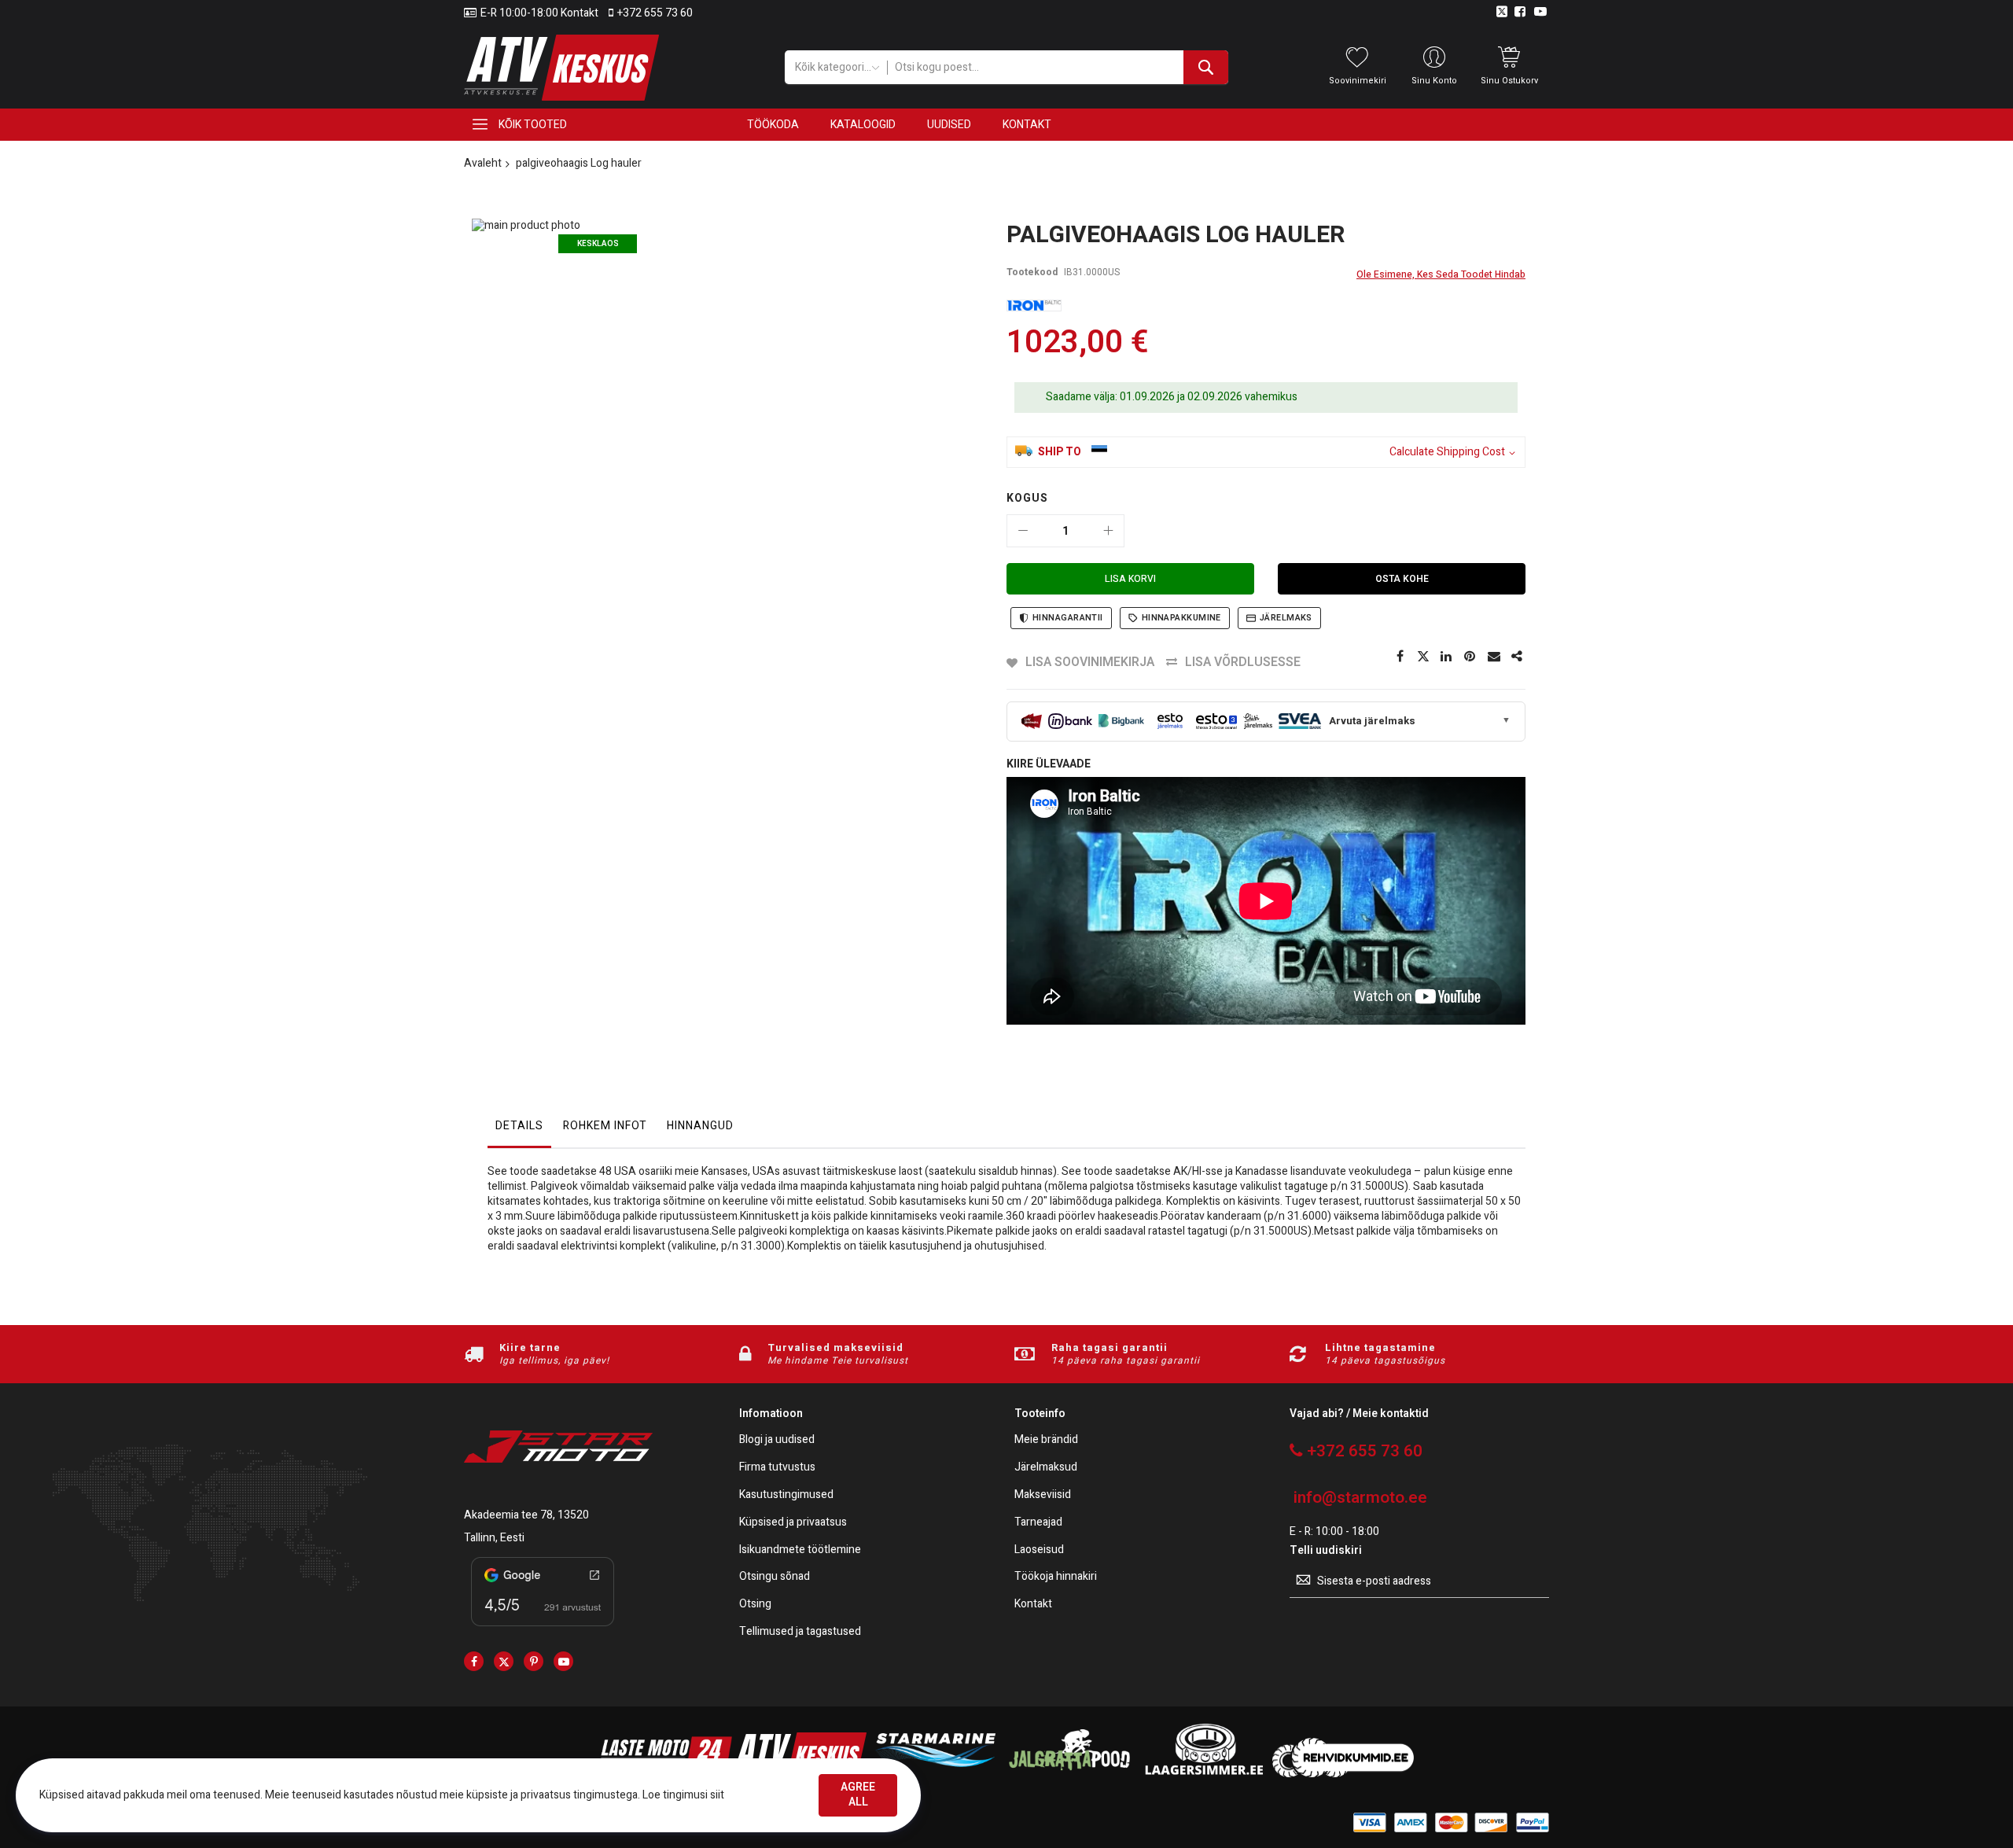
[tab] (519, 1130)
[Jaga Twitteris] (1423, 657)
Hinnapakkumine (1181, 618)
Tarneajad (1038, 1523)
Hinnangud (700, 1126)
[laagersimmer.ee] (1204, 1774)
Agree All (858, 1795)
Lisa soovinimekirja (1090, 662)
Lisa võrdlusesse (1243, 662)
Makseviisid (1043, 1495)
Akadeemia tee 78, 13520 (526, 1515)
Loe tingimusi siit (683, 1795)
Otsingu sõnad (775, 1577)
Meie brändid (1046, 1440)
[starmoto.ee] (561, 68)
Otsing (755, 1605)
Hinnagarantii (1068, 618)
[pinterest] (534, 1661)
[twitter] (504, 1661)
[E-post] (1494, 657)
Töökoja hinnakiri (1056, 1577)
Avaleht (483, 163)
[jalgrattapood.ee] (1069, 1774)
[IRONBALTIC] (1034, 306)
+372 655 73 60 (655, 13)
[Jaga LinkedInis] (1447, 657)
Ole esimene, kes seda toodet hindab (1441, 274)
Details (519, 1126)
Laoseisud (1039, 1550)
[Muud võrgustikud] (1518, 657)
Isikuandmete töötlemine (800, 1550)
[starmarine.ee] (935, 1774)
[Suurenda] (1108, 531)
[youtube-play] (563, 1661)
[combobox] (1057, 67)
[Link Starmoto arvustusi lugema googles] (543, 1629)
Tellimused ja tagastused (800, 1632)
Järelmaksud (1046, 1468)
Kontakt (1033, 1605)
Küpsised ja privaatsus (793, 1523)
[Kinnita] (1470, 657)
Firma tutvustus (777, 1468)
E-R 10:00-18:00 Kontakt (539, 13)
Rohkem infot (605, 1126)
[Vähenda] (1023, 531)
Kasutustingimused (786, 1495)
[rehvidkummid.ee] (1343, 1774)
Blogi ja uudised (777, 1440)
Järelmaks (1286, 618)
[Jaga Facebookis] (1400, 657)
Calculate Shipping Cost (1447, 453)
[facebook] (474, 1661)
